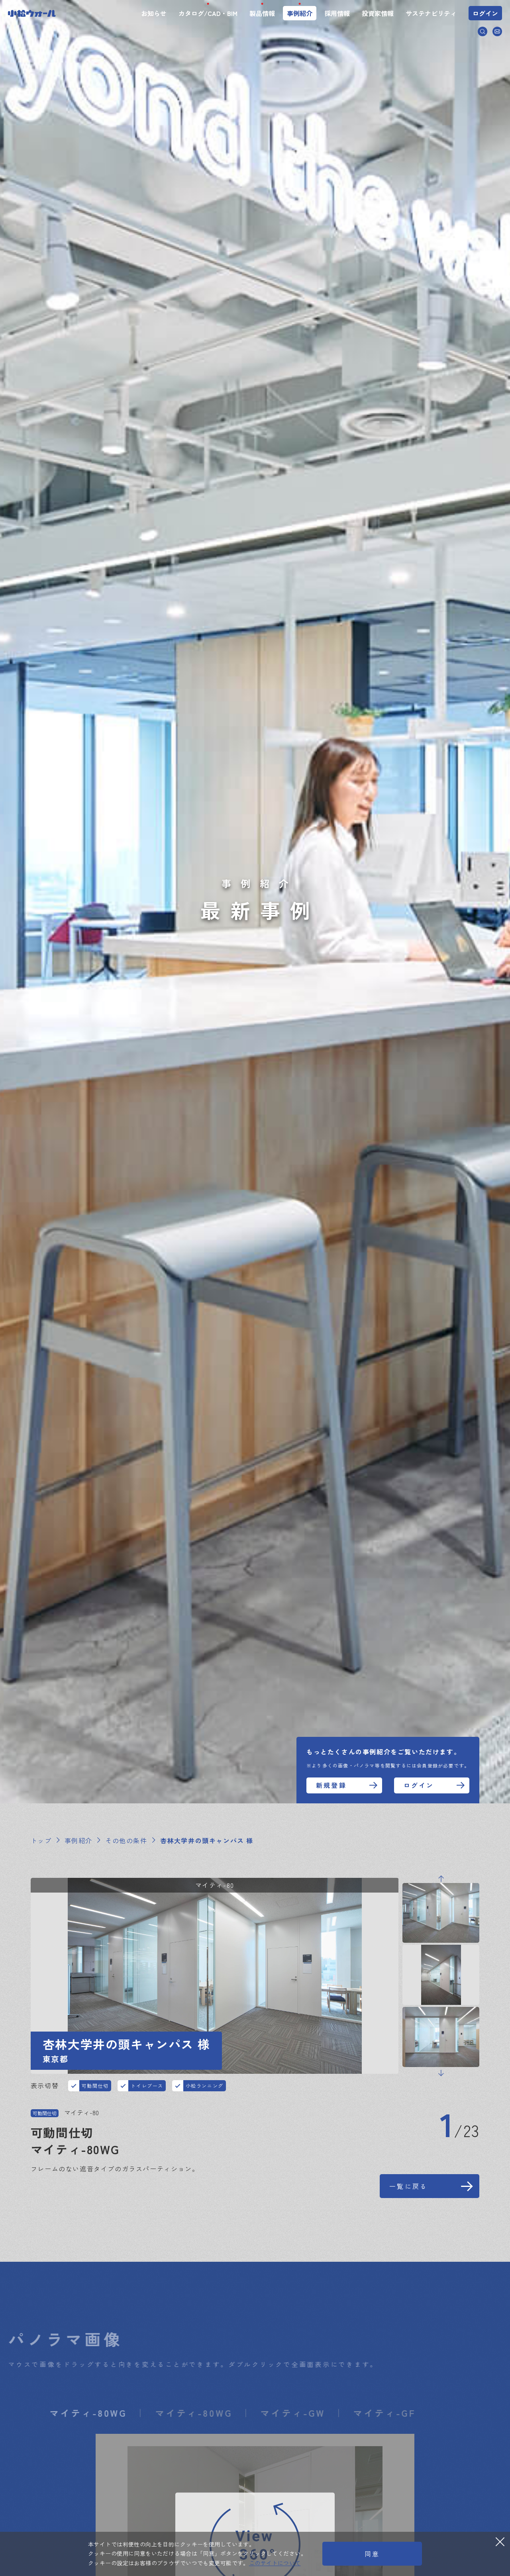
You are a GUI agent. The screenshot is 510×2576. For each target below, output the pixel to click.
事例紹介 (300, 13)
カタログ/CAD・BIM (208, 13)
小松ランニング (205, 2086)
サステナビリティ (431, 13)
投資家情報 (378, 13)
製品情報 (262, 13)
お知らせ (154, 13)
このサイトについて (275, 2563)
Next (441, 2073)
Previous (441, 1879)
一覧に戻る (408, 2186)
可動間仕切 (95, 2086)
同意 (372, 2554)
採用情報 (337, 13)
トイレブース (147, 2086)
